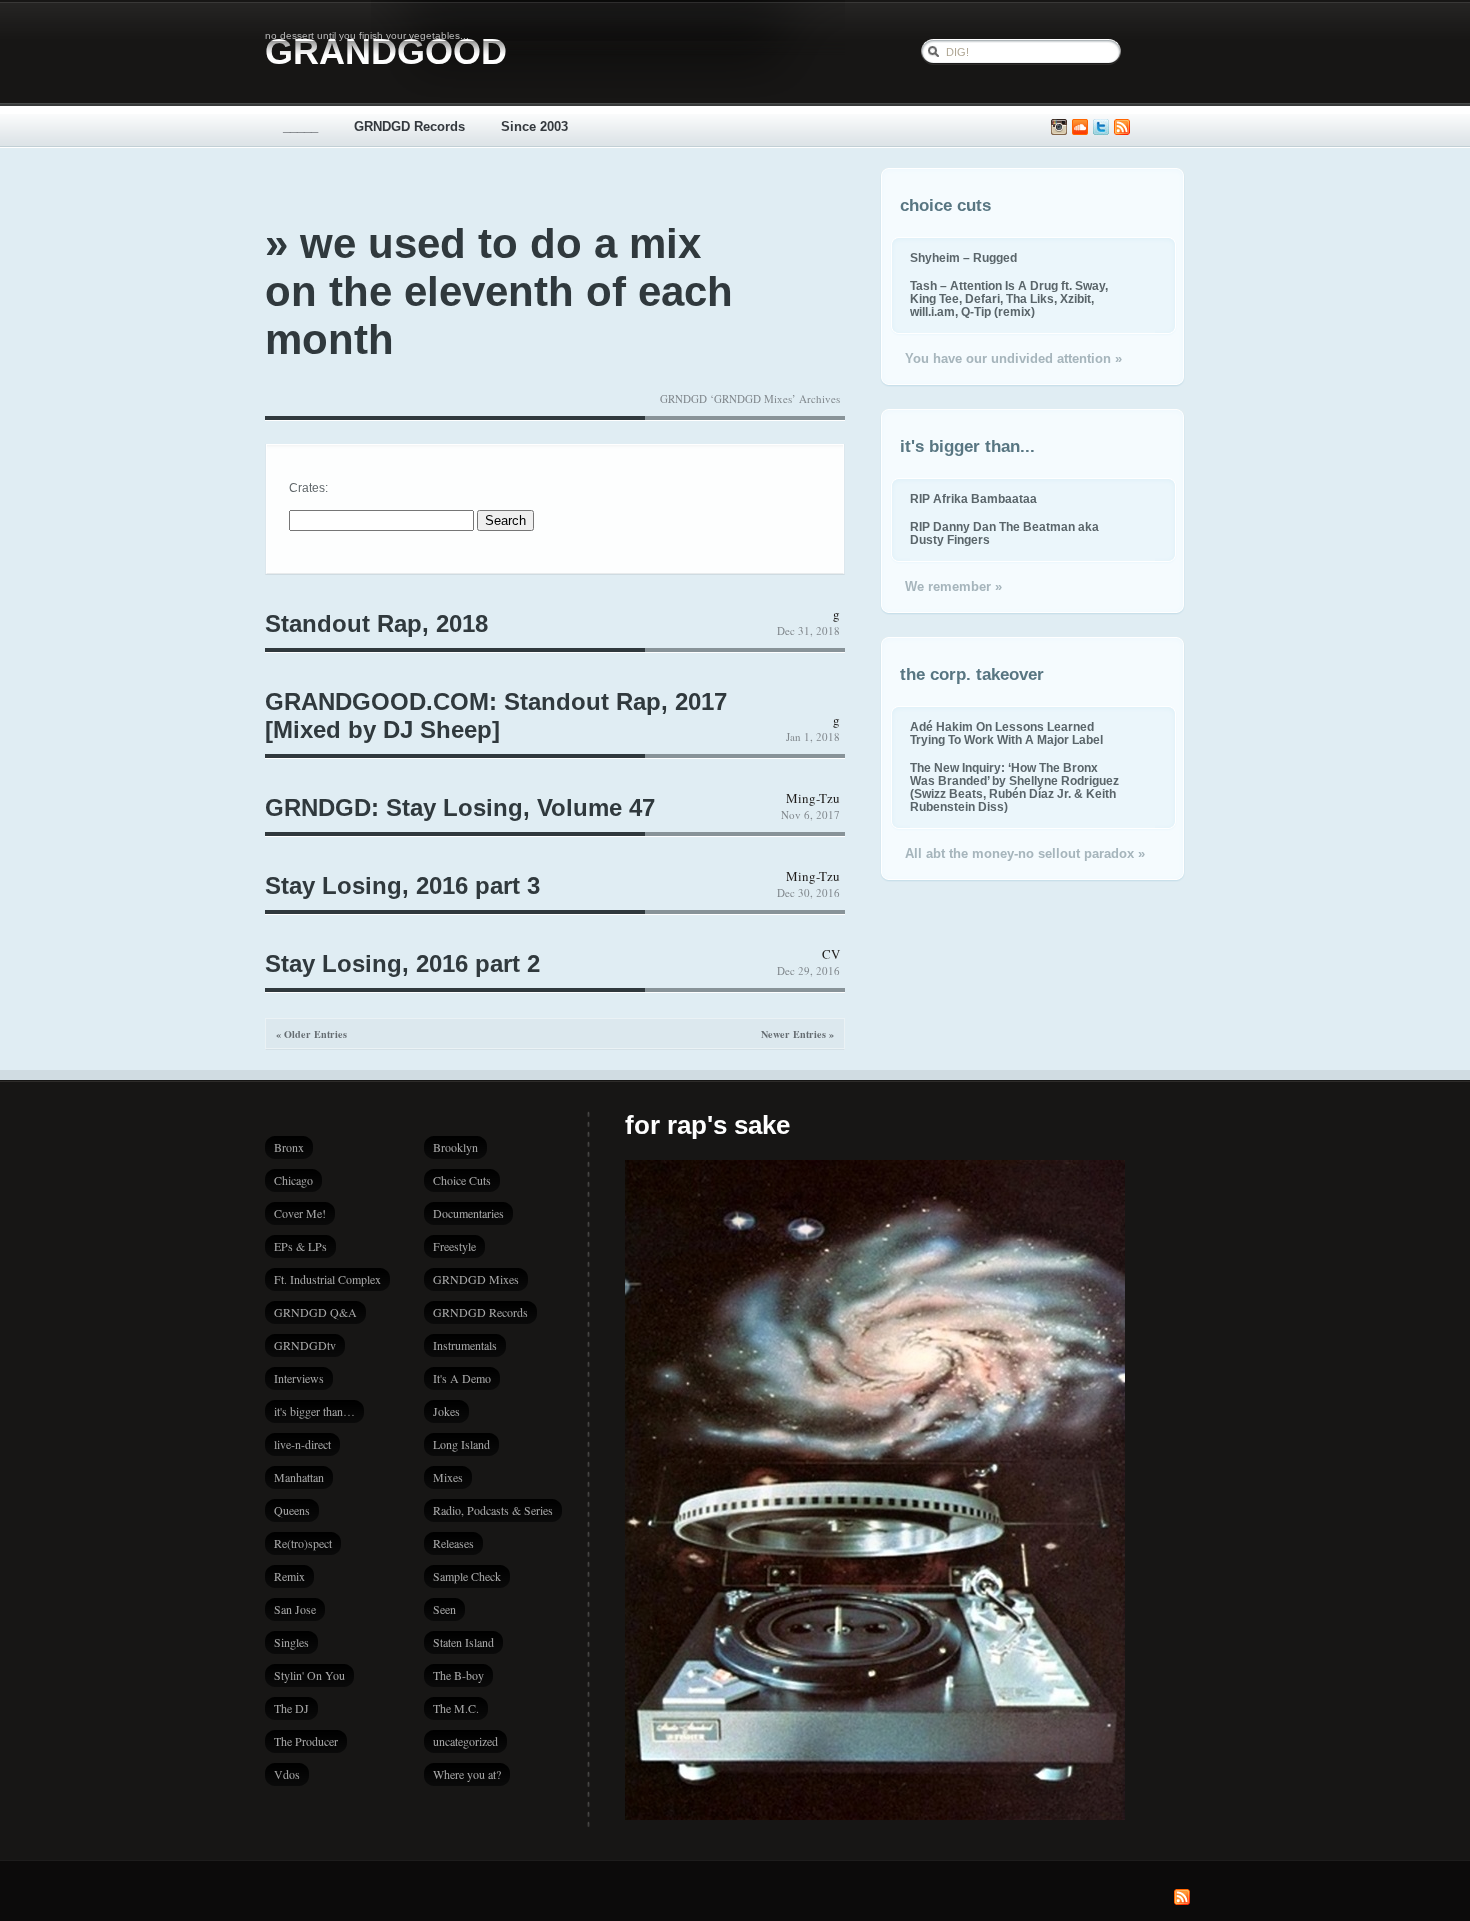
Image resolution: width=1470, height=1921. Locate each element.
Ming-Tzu (813, 798)
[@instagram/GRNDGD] (1059, 127)
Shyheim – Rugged (963, 257)
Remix (289, 1576)
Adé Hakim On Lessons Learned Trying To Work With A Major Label (1006, 733)
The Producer (306, 1741)
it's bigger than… (314, 1411)
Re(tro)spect (303, 1543)
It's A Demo (462, 1378)
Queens (292, 1510)
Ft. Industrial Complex (327, 1279)
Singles (291, 1642)
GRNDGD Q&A (315, 1312)
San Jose (295, 1609)
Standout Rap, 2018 (376, 623)
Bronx (289, 1147)
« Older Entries (311, 1034)
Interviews (299, 1378)
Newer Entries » (797, 1034)
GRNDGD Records (409, 126)
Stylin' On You (309, 1675)
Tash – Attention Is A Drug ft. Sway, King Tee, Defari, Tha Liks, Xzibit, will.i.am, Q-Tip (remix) (1009, 298)
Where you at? (467, 1774)
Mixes (448, 1477)
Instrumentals (465, 1345)
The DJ (291, 1708)
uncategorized (465, 1741)
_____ (300, 126)
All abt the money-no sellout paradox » (1025, 853)
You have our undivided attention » (1013, 358)
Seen (444, 1609)
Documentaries (468, 1213)
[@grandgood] (1101, 127)
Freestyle (454, 1246)
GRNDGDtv (305, 1345)
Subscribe (1122, 127)
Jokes (446, 1411)
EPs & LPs (300, 1246)
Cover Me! (300, 1213)
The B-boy (458, 1675)
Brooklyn (455, 1147)
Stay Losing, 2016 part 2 (402, 963)
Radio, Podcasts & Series (493, 1510)
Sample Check (467, 1576)
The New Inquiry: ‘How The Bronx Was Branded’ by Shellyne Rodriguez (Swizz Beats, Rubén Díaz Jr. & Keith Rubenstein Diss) (1014, 787)
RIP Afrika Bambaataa (973, 498)
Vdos (287, 1774)
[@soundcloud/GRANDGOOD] (1080, 127)
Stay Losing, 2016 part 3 (402, 885)
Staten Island (463, 1642)
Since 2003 (534, 126)
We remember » (953, 586)
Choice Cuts (462, 1180)
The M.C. (456, 1708)
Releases (453, 1543)
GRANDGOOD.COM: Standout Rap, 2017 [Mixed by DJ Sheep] (496, 715)
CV (831, 954)
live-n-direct (302, 1444)
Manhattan (299, 1477)
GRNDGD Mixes (476, 1279)
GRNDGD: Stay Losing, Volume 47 (460, 807)
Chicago (293, 1180)
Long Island (461, 1444)
